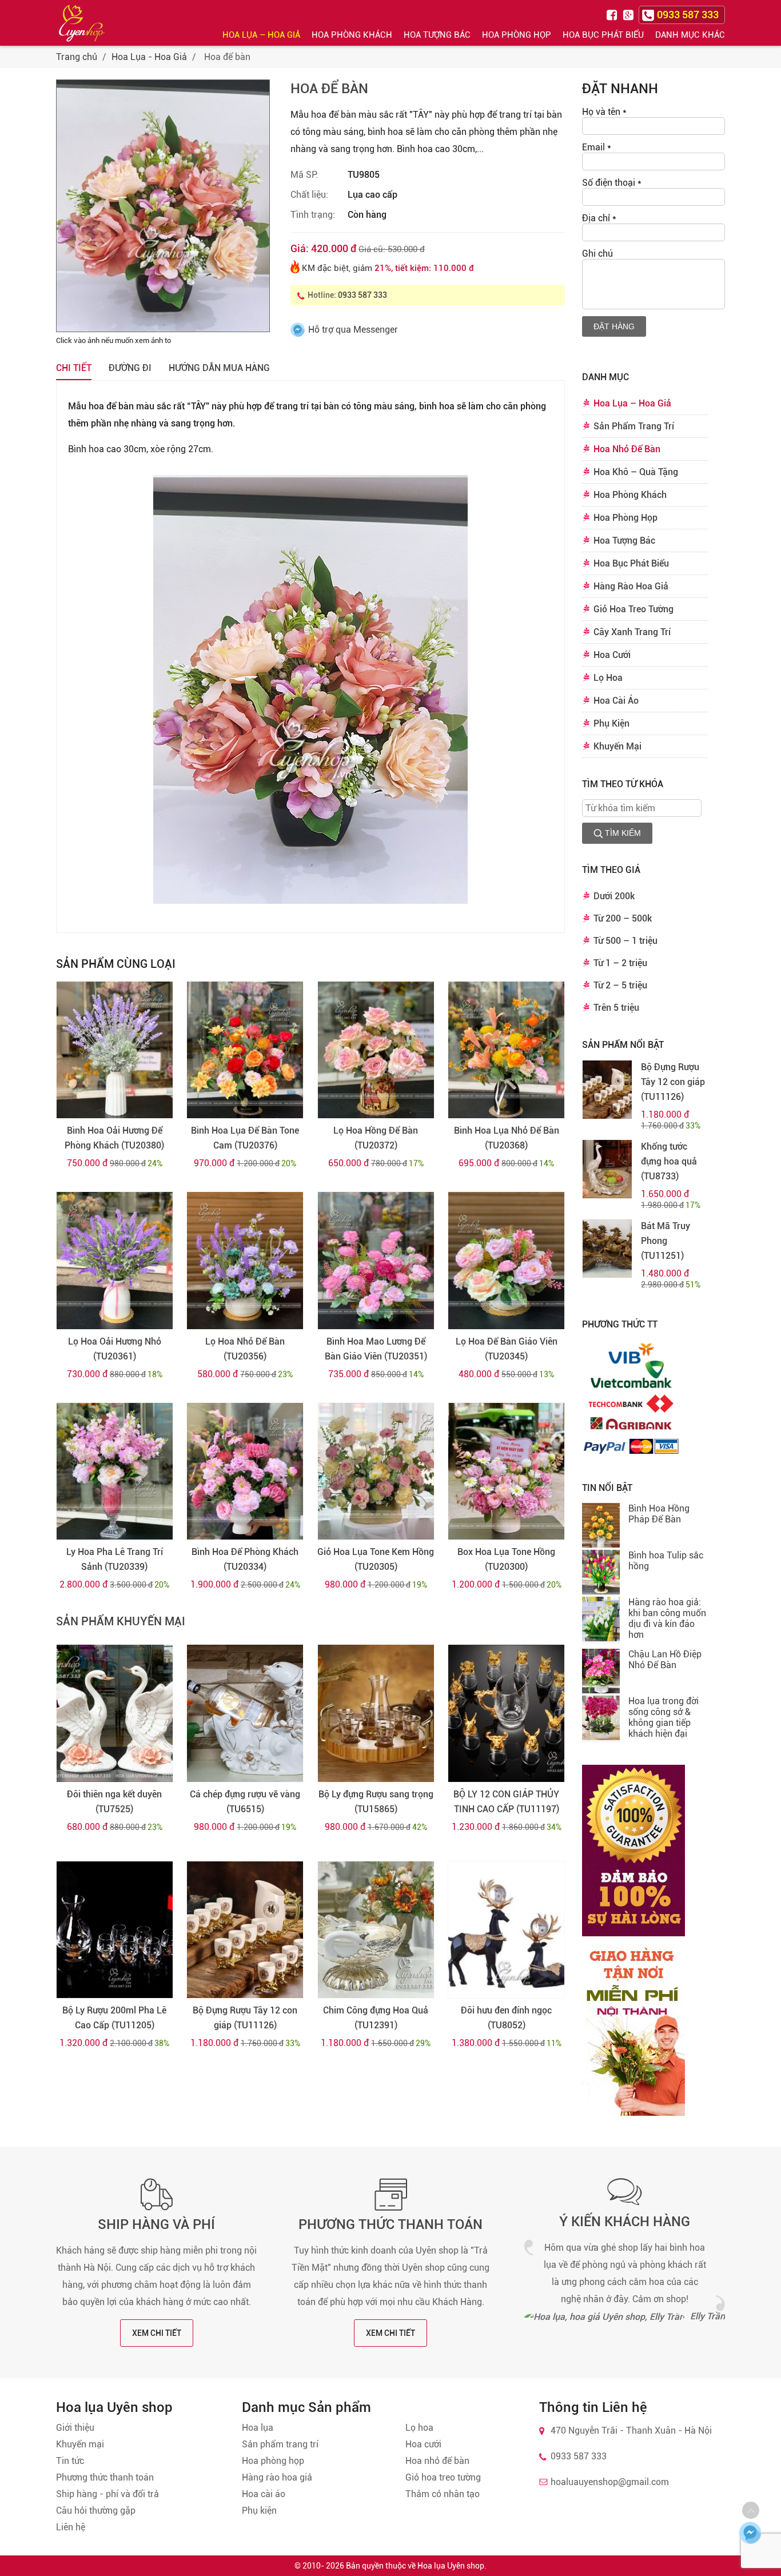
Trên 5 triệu (616, 1008)
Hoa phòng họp (273, 2461)
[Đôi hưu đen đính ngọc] (506, 1930)
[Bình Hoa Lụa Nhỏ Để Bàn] (506, 1050)
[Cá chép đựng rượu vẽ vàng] (245, 1713)
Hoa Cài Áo (616, 701)
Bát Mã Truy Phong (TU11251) (666, 1241)
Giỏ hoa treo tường (443, 2477)
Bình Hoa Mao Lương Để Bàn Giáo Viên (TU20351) (376, 1349)
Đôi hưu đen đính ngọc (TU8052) (506, 2018)
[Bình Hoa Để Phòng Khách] (245, 1472)
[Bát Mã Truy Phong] (607, 1249)
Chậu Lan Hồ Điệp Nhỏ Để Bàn (665, 1660)
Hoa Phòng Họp (517, 35)
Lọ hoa (419, 2428)
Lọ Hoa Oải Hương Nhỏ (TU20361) (115, 1349)
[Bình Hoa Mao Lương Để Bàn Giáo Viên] (376, 1261)
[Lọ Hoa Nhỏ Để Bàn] (245, 1261)
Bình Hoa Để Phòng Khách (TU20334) (245, 1559)
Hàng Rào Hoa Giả (631, 586)
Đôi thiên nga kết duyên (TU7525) (114, 1802)
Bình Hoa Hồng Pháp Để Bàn (659, 1514)
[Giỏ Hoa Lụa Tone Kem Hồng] (376, 1472)
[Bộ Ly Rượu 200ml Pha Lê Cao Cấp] (115, 1930)
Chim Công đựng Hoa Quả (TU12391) (376, 2018)
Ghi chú (597, 254)
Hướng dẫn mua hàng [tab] (219, 368)
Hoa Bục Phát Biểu (603, 35)
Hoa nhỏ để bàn (437, 2461)
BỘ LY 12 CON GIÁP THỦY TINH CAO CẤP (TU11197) (506, 1802)
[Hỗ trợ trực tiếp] (750, 2533)
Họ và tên (604, 112)
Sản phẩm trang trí (280, 2444)
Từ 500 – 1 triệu (625, 941)
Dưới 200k (614, 896)
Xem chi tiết (157, 2333)
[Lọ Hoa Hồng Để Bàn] (376, 1050)
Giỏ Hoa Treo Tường (633, 609)
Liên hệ (71, 2527)
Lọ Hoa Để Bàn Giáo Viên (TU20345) (507, 1349)
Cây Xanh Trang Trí (632, 632)
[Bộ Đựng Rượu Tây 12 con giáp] (245, 1930)
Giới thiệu (75, 2428)
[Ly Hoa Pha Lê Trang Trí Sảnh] (115, 1472)
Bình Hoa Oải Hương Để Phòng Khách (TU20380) (114, 1138)
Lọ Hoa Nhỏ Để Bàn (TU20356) (245, 1349)
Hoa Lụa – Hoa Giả (261, 35)
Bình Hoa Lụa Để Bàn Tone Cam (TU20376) (245, 1138)
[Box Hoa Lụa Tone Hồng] (506, 1472)
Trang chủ (77, 57)
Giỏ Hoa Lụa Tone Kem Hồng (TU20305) (376, 1559)
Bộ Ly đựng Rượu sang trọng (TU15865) (376, 1802)
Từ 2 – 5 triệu (620, 985)
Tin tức (70, 2461)
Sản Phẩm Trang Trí (634, 426)
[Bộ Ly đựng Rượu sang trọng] (376, 1713)
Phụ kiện (259, 2511)
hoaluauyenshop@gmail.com (610, 2482)
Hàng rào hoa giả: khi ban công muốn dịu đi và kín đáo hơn (667, 1618)
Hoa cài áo (264, 2494)
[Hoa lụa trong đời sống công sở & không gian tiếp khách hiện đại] (601, 1719)
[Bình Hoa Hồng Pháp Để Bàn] (601, 1526)
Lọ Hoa (608, 678)
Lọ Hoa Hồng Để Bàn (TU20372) (376, 1138)
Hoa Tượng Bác (437, 35)
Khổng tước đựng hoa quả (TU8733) (669, 1161)
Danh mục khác (690, 35)
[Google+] (629, 14)
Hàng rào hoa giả (277, 2477)
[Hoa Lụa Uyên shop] (82, 23)
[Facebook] (613, 14)
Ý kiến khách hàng (625, 2222)
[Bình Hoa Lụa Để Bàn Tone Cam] (245, 1050)
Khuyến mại (80, 2444)
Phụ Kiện (611, 723)
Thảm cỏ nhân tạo (443, 2494)
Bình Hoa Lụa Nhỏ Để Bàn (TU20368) (507, 1138)
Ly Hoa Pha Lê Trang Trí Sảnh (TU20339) (115, 1559)
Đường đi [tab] (130, 368)
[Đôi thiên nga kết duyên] (115, 1713)
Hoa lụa (258, 2428)
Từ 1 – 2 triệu (620, 963)
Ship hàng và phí (156, 2224)
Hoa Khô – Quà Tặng (636, 472)
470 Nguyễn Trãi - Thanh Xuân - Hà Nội (631, 2431)
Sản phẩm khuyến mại (121, 1621)
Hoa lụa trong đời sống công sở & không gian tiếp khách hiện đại (664, 1717)
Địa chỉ (599, 218)
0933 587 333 (362, 295)
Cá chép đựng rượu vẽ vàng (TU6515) (245, 1802)
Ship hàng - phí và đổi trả (107, 2494)
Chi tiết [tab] (74, 368)
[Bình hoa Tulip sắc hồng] (601, 1573)
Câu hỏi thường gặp (96, 2511)
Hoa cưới (423, 2444)
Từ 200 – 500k (623, 918)
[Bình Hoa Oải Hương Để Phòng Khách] (115, 1050)
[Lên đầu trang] (751, 2510)
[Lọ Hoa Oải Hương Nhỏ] (115, 1261)
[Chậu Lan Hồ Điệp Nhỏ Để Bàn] (601, 1672)
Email (597, 147)
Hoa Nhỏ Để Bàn (627, 449)
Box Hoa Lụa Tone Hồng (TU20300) (506, 1559)
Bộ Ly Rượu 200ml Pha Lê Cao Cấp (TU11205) (114, 2018)
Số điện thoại (612, 183)
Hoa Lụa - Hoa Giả (149, 57)
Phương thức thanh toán (390, 2224)
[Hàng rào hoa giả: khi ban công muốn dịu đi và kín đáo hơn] (601, 1620)
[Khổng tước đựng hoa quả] (607, 1169)
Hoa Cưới (612, 655)
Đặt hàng (614, 326)
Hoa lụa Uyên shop (451, 2566)
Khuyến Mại (617, 746)
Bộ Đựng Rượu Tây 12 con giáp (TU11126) (245, 2018)
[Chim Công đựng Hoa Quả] (376, 1930)
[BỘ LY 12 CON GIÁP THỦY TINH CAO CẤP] (506, 1713)
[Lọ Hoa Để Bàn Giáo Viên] (506, 1261)
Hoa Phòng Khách (352, 35)
